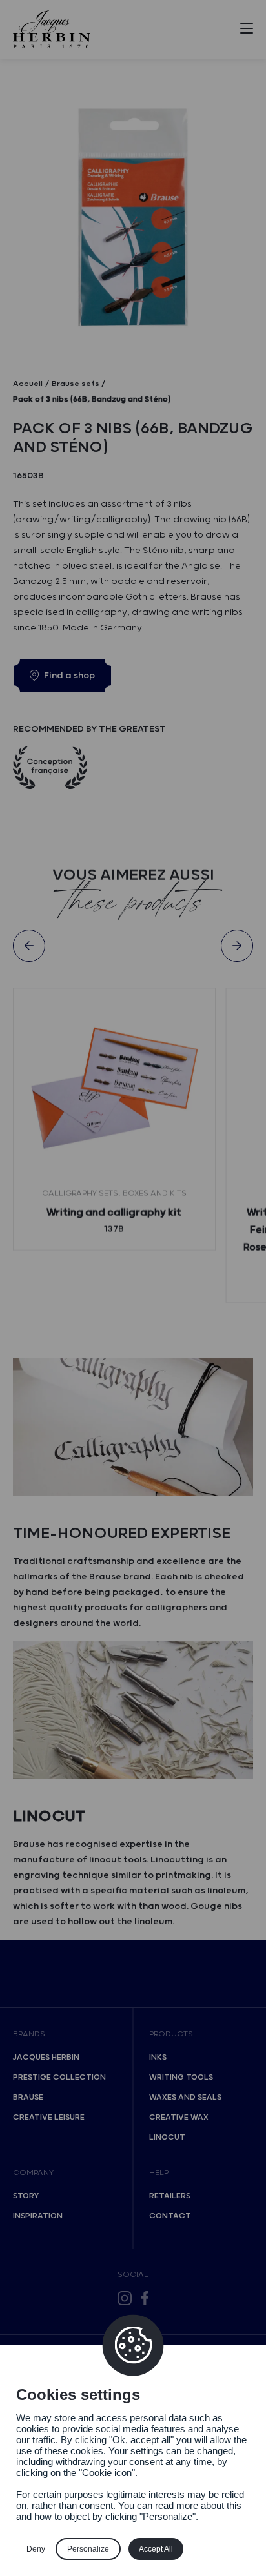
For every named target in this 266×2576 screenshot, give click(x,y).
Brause (28, 2097)
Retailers (170, 2196)
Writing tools (181, 2077)
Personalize (88, 2549)
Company (33, 2173)
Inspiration (38, 2216)
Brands (29, 2034)
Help (159, 2173)
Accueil (28, 384)
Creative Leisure (49, 2117)
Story (26, 2196)
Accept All (156, 2549)
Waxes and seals (185, 2097)
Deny (36, 2549)
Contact (170, 2216)
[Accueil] (52, 29)
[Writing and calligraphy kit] (114, 1089)
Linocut (167, 2137)
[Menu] (247, 31)
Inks (158, 2057)
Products (171, 2034)
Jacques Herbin (46, 2057)
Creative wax (179, 2117)
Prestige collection (59, 2077)
